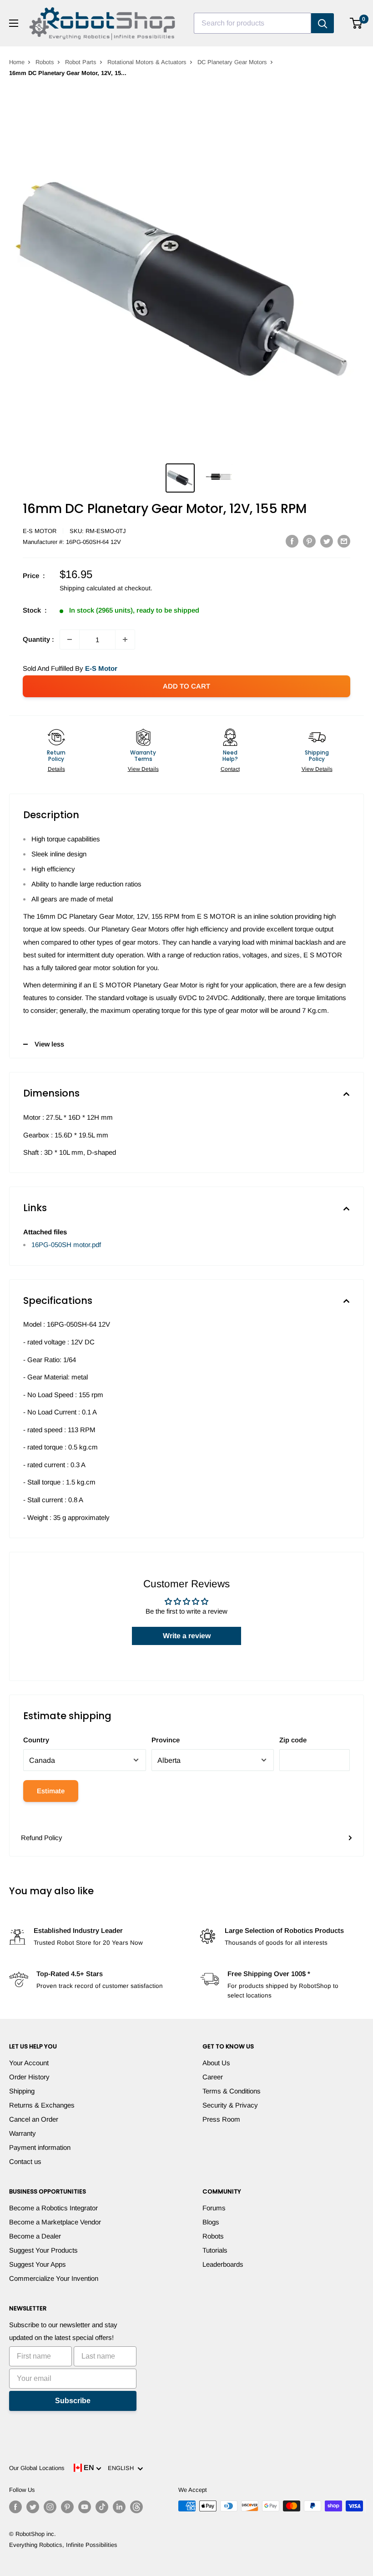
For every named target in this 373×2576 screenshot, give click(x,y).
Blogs (211, 2222)
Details (56, 769)
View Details (143, 769)
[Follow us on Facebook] (15, 2507)
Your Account (29, 2063)
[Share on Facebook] (292, 541)
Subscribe (73, 2401)
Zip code (293, 1740)
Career (213, 2077)
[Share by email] (344, 541)
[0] (356, 23)
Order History (29, 2077)
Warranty (23, 2133)
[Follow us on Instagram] (50, 2507)
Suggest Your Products (43, 2250)
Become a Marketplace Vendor (55, 2222)
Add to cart (186, 686)
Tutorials (215, 2250)
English (123, 2468)
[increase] (125, 639)
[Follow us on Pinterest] (67, 2507)
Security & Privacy (230, 2105)
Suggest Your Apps (38, 2264)
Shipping (22, 2091)
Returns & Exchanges (42, 2105)
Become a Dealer (35, 2236)
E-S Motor (40, 531)
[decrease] (70, 639)
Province (166, 1740)
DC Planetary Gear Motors (232, 62)
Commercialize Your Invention (54, 2278)
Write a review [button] (187, 1636)
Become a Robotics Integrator (53, 2208)
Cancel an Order (34, 2119)
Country (36, 1740)
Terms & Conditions (232, 2091)
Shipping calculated (88, 588)
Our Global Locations (37, 2468)
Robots (45, 62)
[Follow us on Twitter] (33, 2507)
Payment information (40, 2147)
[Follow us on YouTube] (85, 2507)
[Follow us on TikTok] (102, 2507)
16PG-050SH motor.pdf (66, 1245)
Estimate (51, 1791)
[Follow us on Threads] (136, 2507)
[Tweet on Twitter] (327, 541)
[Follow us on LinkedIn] (119, 2507)
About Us (216, 2063)
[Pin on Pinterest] (309, 541)
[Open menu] (14, 23)
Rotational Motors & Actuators (147, 62)
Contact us (25, 2161)
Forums (214, 2208)
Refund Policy (42, 1838)
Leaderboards (223, 2264)
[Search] (323, 23)
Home (17, 62)
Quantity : (38, 639)
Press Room (221, 2119)
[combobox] (252, 23)
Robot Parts (81, 62)
